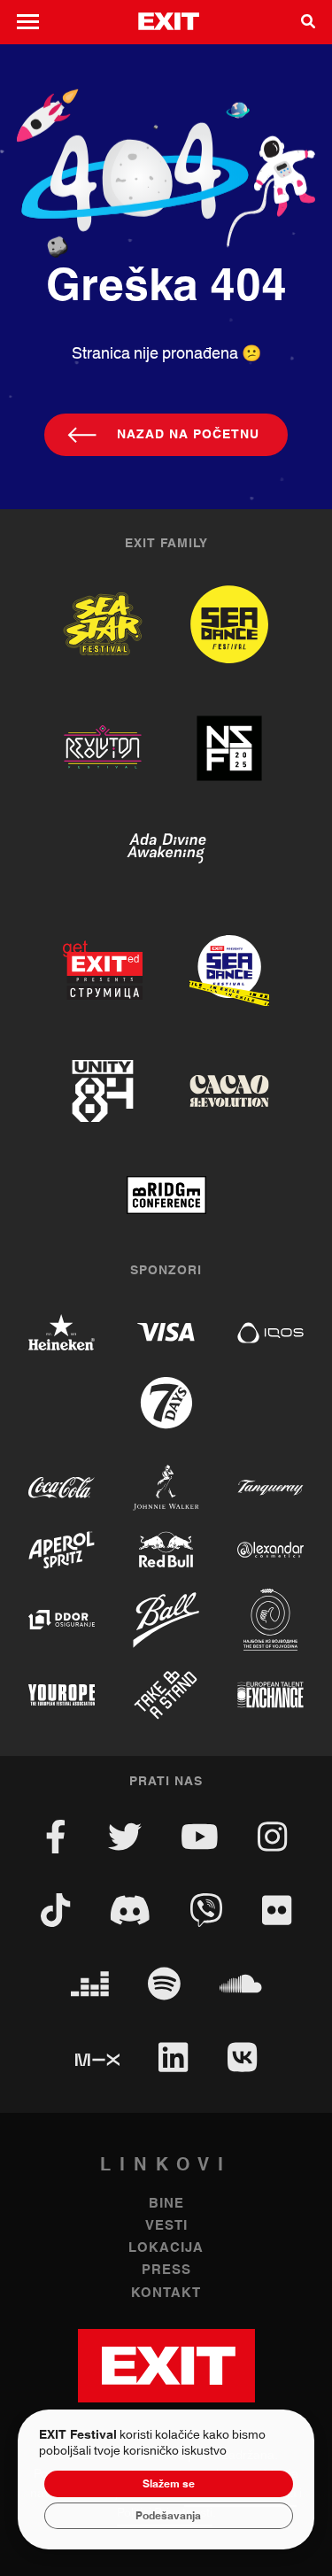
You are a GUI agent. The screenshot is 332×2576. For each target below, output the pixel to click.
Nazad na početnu (188, 435)
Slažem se (169, 2484)
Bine (166, 2204)
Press (166, 2270)
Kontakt (166, 2293)
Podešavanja (168, 2516)
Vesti (166, 2226)
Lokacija (166, 2248)
